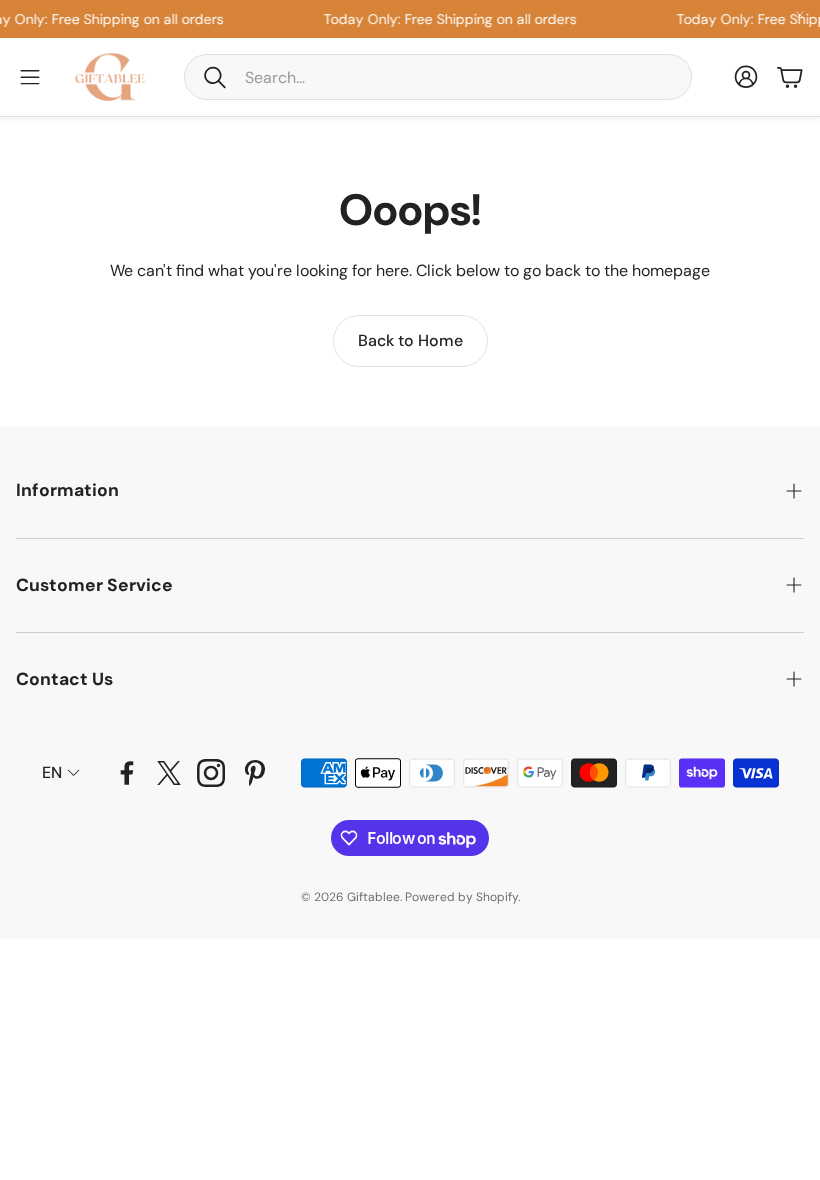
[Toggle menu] (30, 77)
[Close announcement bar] (800, 15)
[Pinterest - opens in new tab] (255, 773)
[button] (438, 77)
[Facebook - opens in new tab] (127, 773)
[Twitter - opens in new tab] (169, 773)
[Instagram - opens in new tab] (211, 773)
